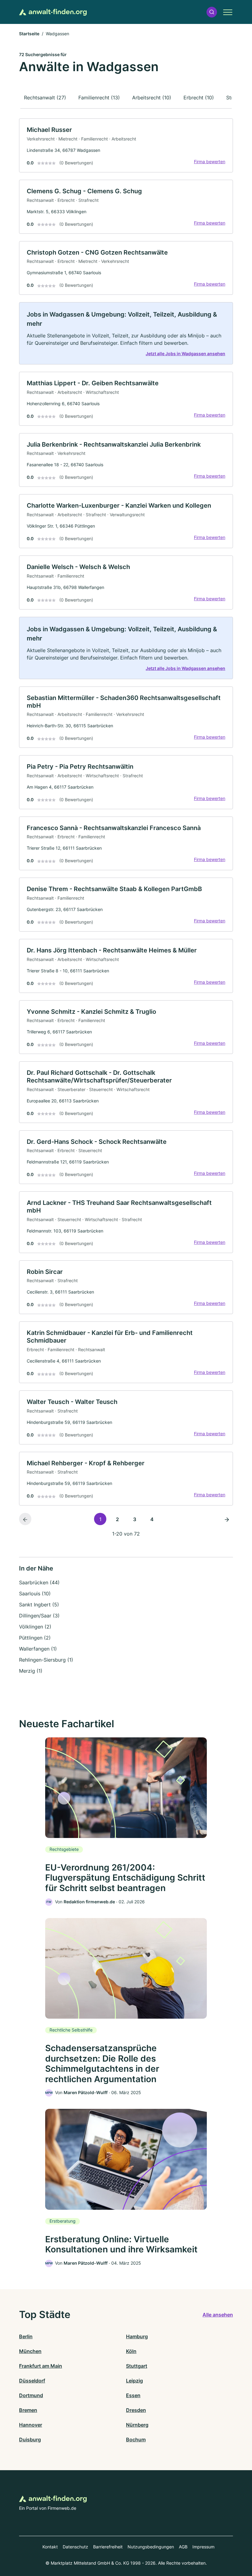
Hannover (31, 2425)
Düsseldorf (32, 2381)
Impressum (203, 2547)
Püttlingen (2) (35, 1638)
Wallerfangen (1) (38, 1649)
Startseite (29, 34)
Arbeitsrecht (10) (152, 98)
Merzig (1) (31, 1671)
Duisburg (30, 2440)
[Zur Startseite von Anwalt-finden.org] (53, 12)
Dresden (136, 2410)
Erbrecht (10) (199, 98)
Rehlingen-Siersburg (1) (46, 1660)
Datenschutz (75, 2547)
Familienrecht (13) (99, 98)
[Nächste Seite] (227, 1519)
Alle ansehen (218, 2315)
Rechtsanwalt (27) (45, 98)
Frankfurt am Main (41, 2366)
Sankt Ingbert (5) (39, 1605)
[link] (126, 145)
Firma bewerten (210, 161)
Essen (133, 2395)
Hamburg (137, 2336)
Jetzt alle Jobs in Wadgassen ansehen (185, 354)
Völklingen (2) (35, 1627)
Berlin (26, 2336)
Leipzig (134, 2381)
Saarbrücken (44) (39, 1582)
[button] (212, 12)
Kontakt (50, 2547)
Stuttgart (137, 2366)
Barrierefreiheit (108, 2547)
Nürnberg (137, 2425)
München (30, 2351)
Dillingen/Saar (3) (39, 1616)
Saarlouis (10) (35, 1594)
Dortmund (31, 2395)
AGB (183, 2547)
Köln (131, 2351)
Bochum (136, 2440)
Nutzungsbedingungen (151, 2547)
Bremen (28, 2410)
